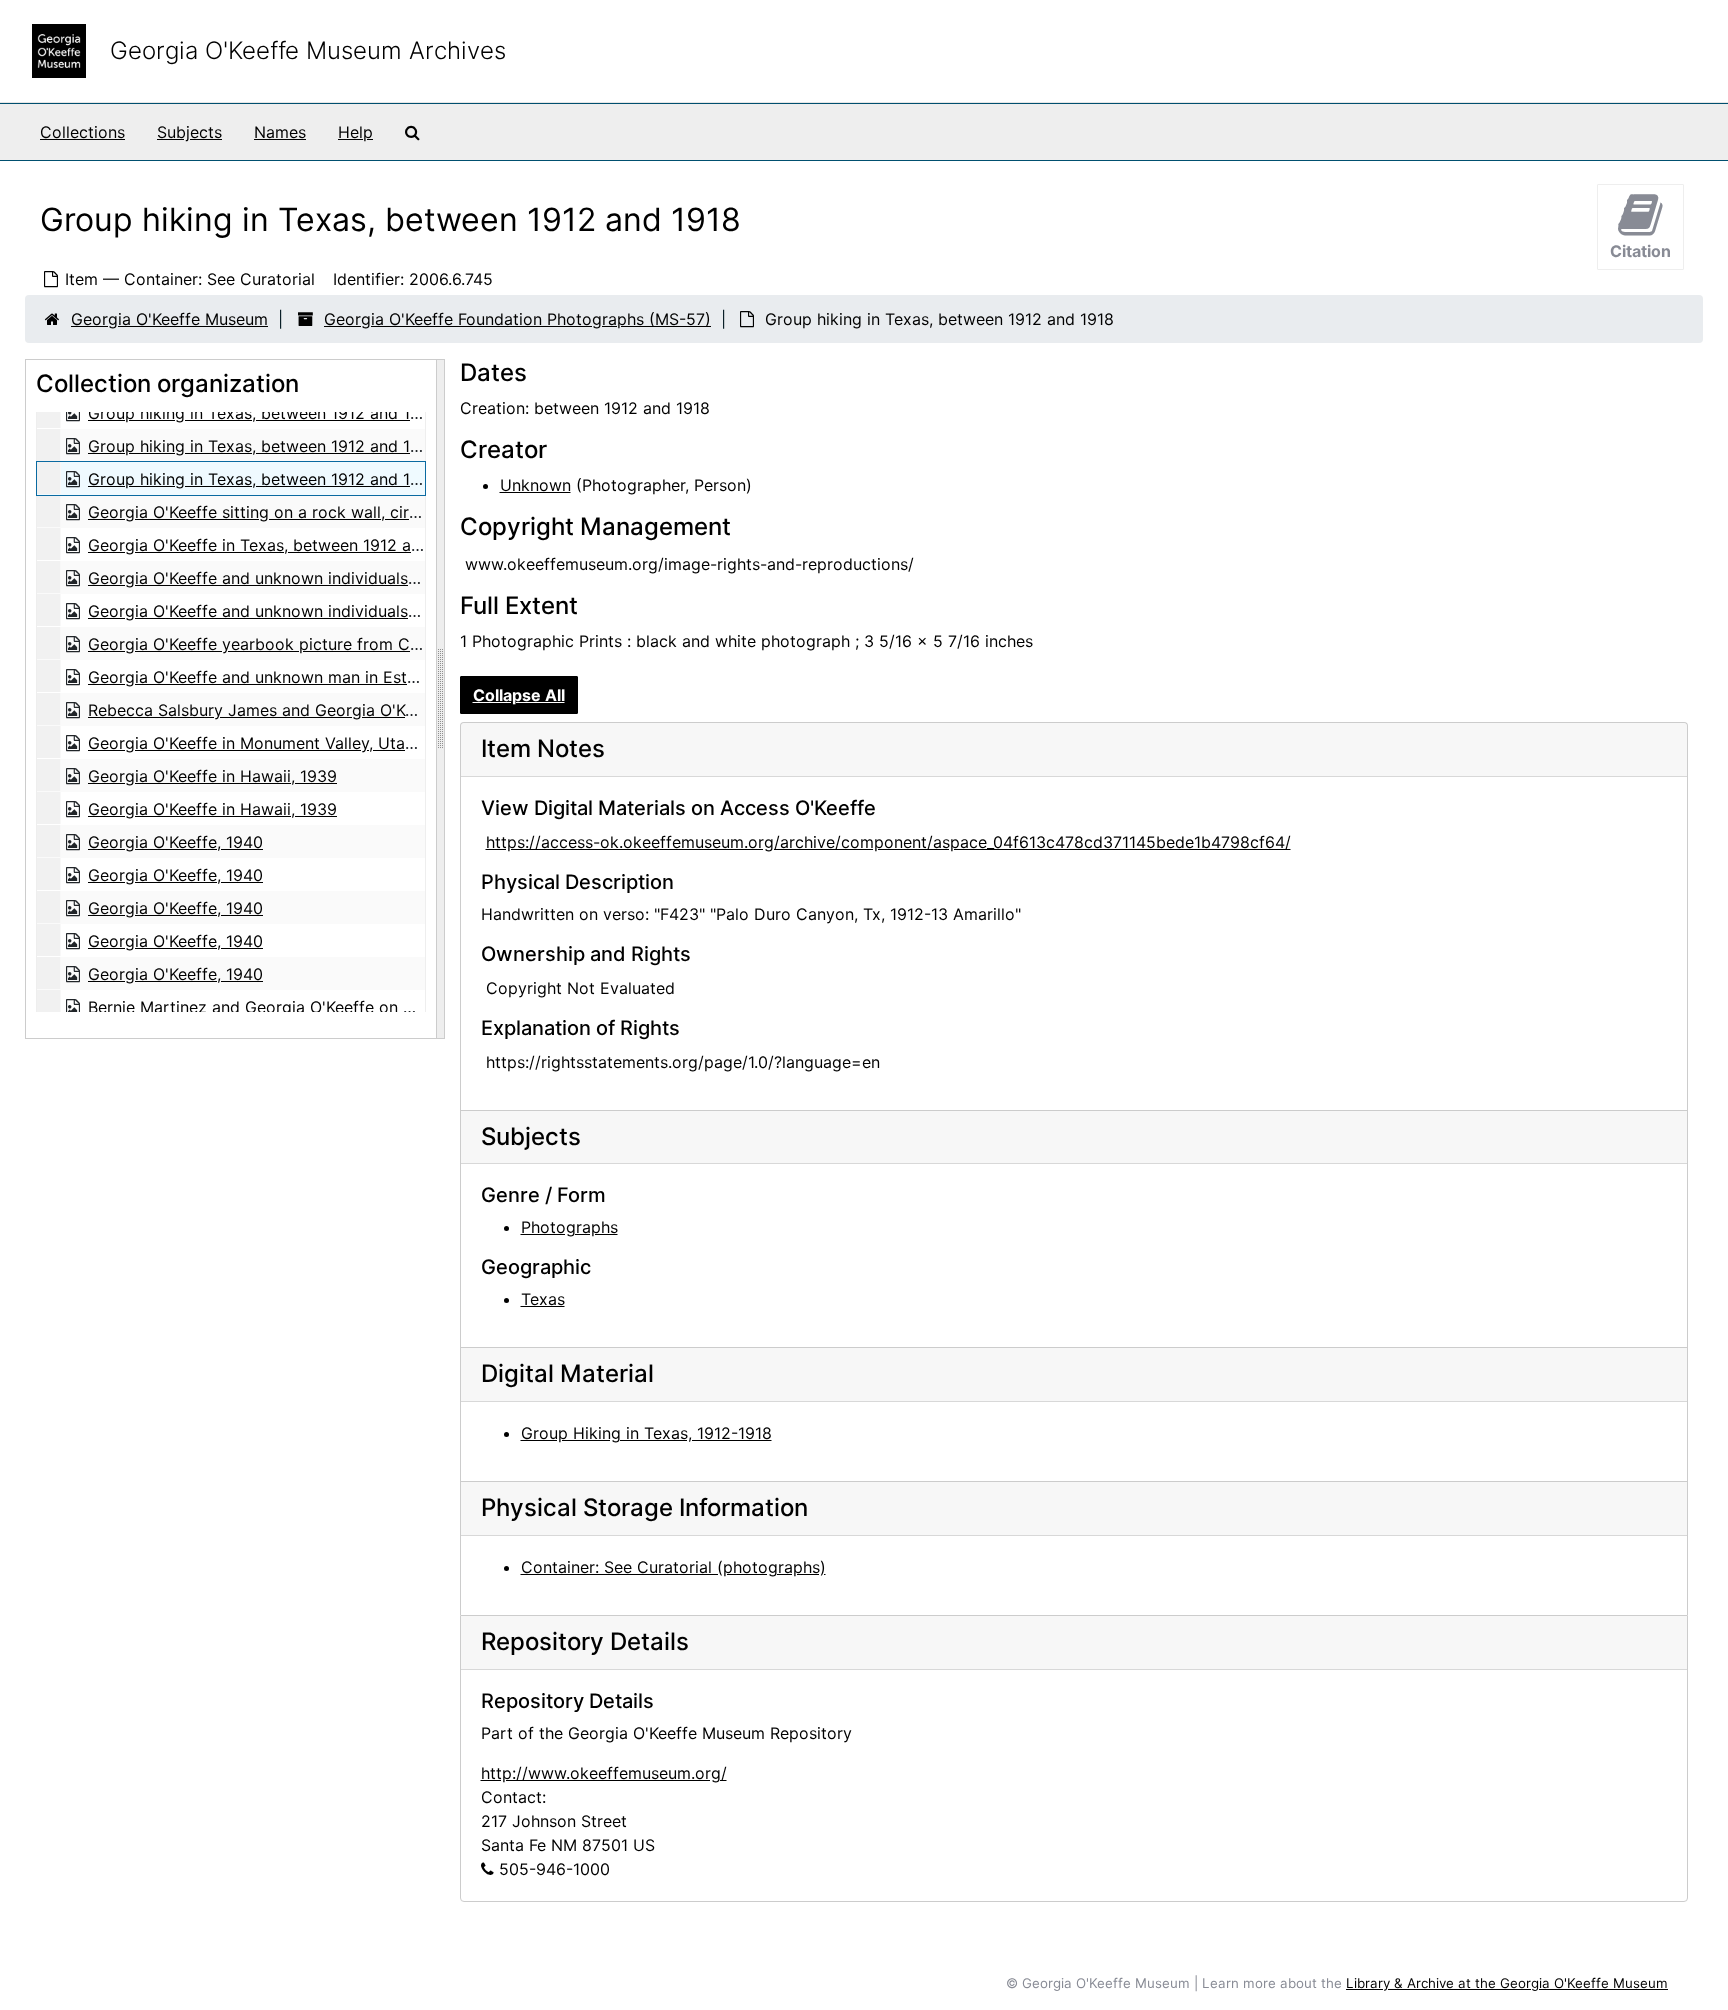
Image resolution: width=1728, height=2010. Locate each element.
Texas (543, 1299)
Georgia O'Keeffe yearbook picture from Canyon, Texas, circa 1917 (340, 644)
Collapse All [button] (519, 695)
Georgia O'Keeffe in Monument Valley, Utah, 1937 (273, 743)
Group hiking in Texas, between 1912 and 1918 (262, 413)
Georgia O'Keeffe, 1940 (175, 842)
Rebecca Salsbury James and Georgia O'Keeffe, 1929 (289, 710)
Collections (82, 132)
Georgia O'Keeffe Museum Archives (308, 50)
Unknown (535, 485)
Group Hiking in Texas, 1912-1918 (646, 1433)
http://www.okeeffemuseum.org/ (604, 1773)
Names (280, 132)
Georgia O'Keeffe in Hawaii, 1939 (212, 776)
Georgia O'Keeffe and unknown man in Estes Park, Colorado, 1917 (336, 677)
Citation (1640, 251)
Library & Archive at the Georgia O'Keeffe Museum (1507, 1983)
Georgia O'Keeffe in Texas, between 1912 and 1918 (278, 545)
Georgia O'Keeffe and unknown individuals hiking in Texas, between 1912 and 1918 (399, 578)
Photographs (569, 1227)
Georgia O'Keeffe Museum (169, 319)
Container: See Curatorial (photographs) (673, 1567)
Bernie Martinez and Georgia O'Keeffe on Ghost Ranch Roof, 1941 (335, 1007)
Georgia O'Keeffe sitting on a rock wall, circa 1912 (277, 512)
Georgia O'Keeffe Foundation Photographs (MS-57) (517, 319)
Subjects (189, 132)
